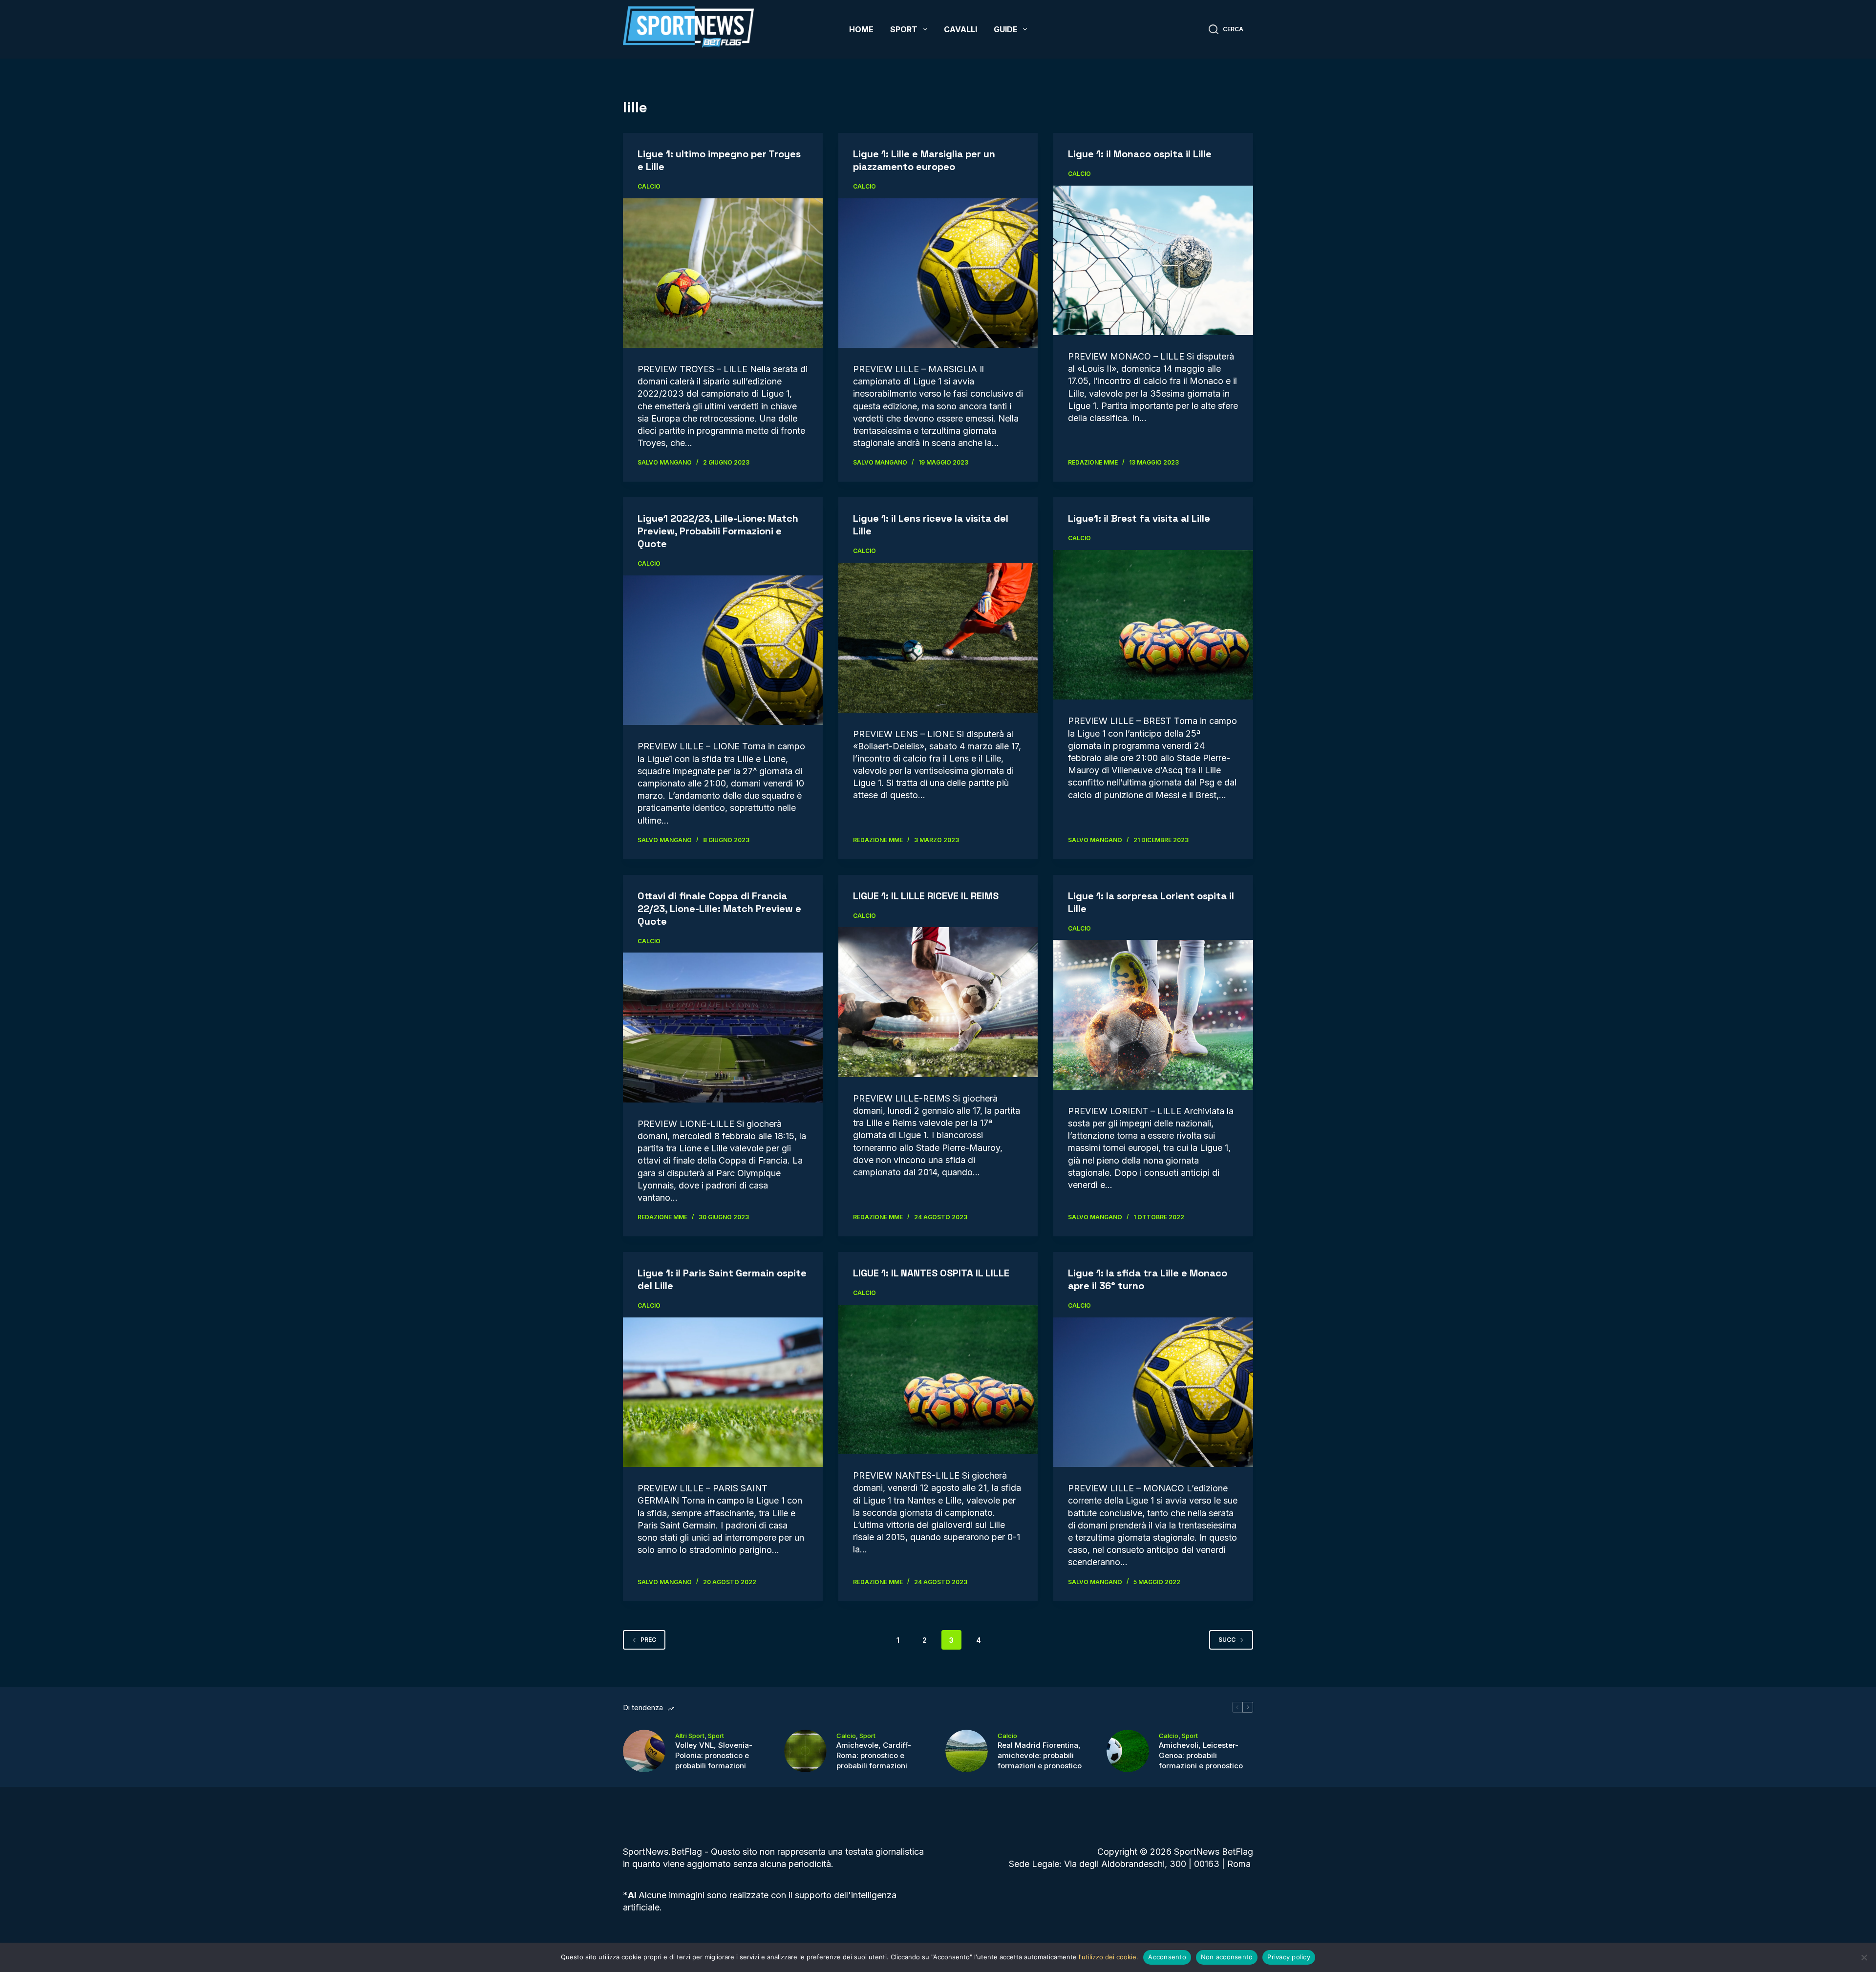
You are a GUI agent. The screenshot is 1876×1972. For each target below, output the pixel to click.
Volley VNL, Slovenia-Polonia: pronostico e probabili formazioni (714, 1755)
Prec (648, 1640)
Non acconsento (1227, 1957)
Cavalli (960, 29)
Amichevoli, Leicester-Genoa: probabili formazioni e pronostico (1201, 1755)
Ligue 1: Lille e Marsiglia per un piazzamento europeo (924, 160)
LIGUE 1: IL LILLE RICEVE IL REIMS (926, 896)
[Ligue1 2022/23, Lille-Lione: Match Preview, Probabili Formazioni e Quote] (723, 650)
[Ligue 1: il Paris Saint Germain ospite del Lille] (723, 1392)
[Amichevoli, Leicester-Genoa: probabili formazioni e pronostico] (1128, 1751)
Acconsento (1167, 1957)
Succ (1227, 1640)
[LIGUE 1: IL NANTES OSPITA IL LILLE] (938, 1380)
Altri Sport (690, 1736)
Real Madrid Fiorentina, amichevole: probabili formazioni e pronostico (1040, 1755)
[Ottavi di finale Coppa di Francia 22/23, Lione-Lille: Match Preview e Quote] (723, 1027)
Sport (904, 29)
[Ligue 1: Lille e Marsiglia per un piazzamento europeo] (938, 273)
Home (861, 29)
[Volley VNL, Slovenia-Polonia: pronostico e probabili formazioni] (644, 1751)
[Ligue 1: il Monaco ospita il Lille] (1153, 260)
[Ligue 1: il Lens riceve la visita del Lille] (938, 638)
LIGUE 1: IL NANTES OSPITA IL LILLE (931, 1273)
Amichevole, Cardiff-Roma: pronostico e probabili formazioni (874, 1755)
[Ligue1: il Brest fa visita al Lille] (1153, 625)
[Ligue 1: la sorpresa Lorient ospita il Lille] (1153, 1015)
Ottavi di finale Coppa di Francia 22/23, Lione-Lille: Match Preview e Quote (719, 909)
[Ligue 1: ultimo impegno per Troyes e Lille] (723, 273)
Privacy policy (1289, 1957)
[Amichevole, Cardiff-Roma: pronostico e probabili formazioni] (805, 1751)
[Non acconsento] (1864, 1957)
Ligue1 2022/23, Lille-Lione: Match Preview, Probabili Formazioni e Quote (718, 531)
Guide (1006, 29)
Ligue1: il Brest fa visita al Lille (1139, 518)
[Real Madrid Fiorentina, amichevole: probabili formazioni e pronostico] (967, 1751)
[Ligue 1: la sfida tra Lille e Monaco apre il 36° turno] (1153, 1392)
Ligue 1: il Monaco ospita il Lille (1140, 154)
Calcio (649, 186)
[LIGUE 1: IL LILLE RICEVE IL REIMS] (938, 1002)
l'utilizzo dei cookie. (1109, 1957)
